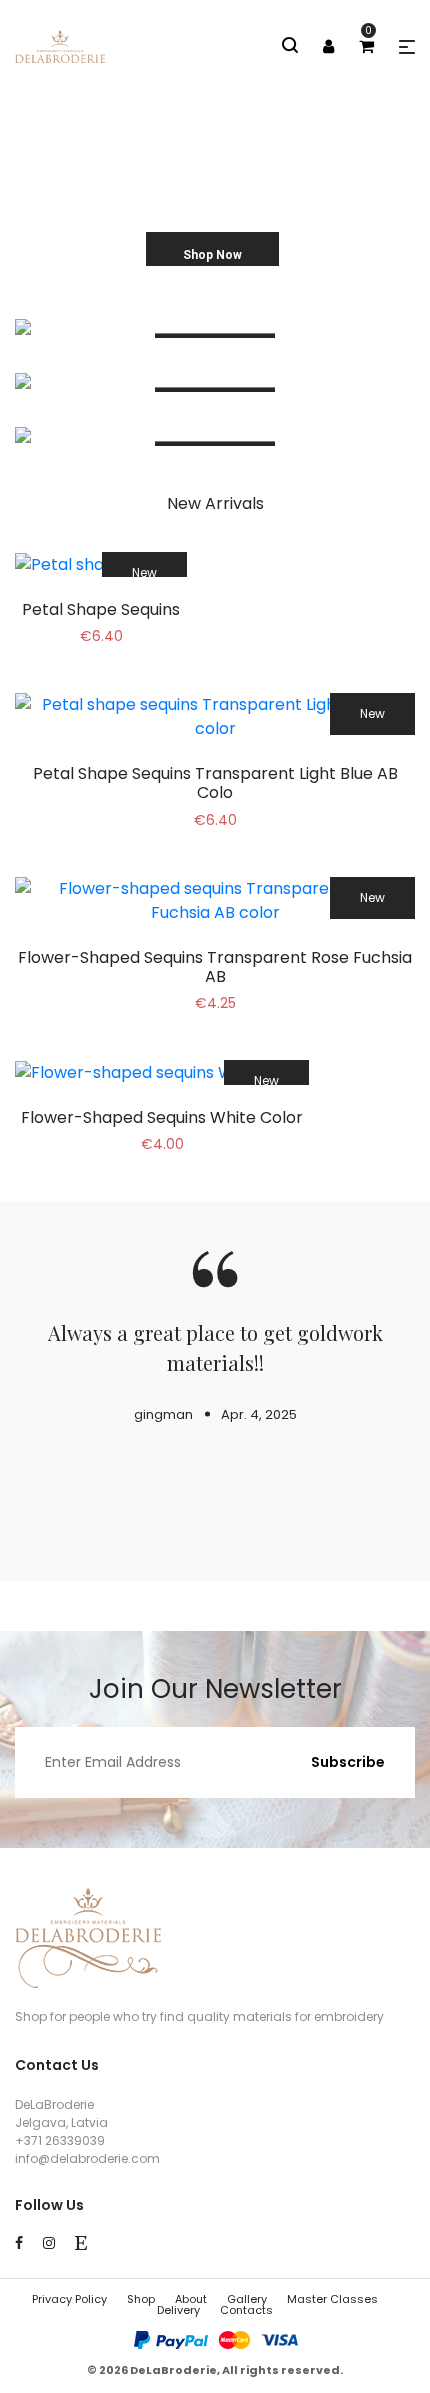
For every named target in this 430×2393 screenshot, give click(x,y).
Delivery (178, 2310)
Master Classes (332, 2299)
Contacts (246, 2310)
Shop (141, 2299)
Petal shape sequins (101, 609)
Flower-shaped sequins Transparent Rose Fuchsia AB (215, 967)
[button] (407, 47)
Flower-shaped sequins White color (162, 1117)
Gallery (247, 2299)
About (191, 2299)
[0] (366, 46)
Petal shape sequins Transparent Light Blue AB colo (215, 783)
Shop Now (212, 255)
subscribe (348, 1762)
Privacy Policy (69, 2299)
